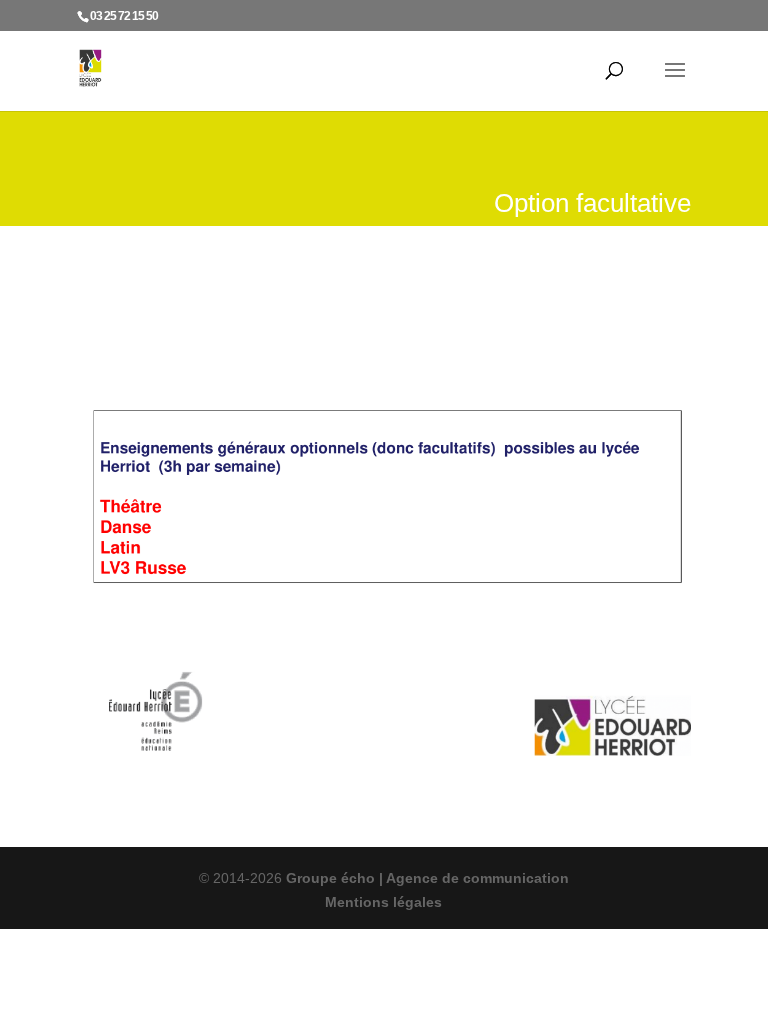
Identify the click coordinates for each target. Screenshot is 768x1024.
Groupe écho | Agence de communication (425, 878)
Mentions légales (383, 902)
